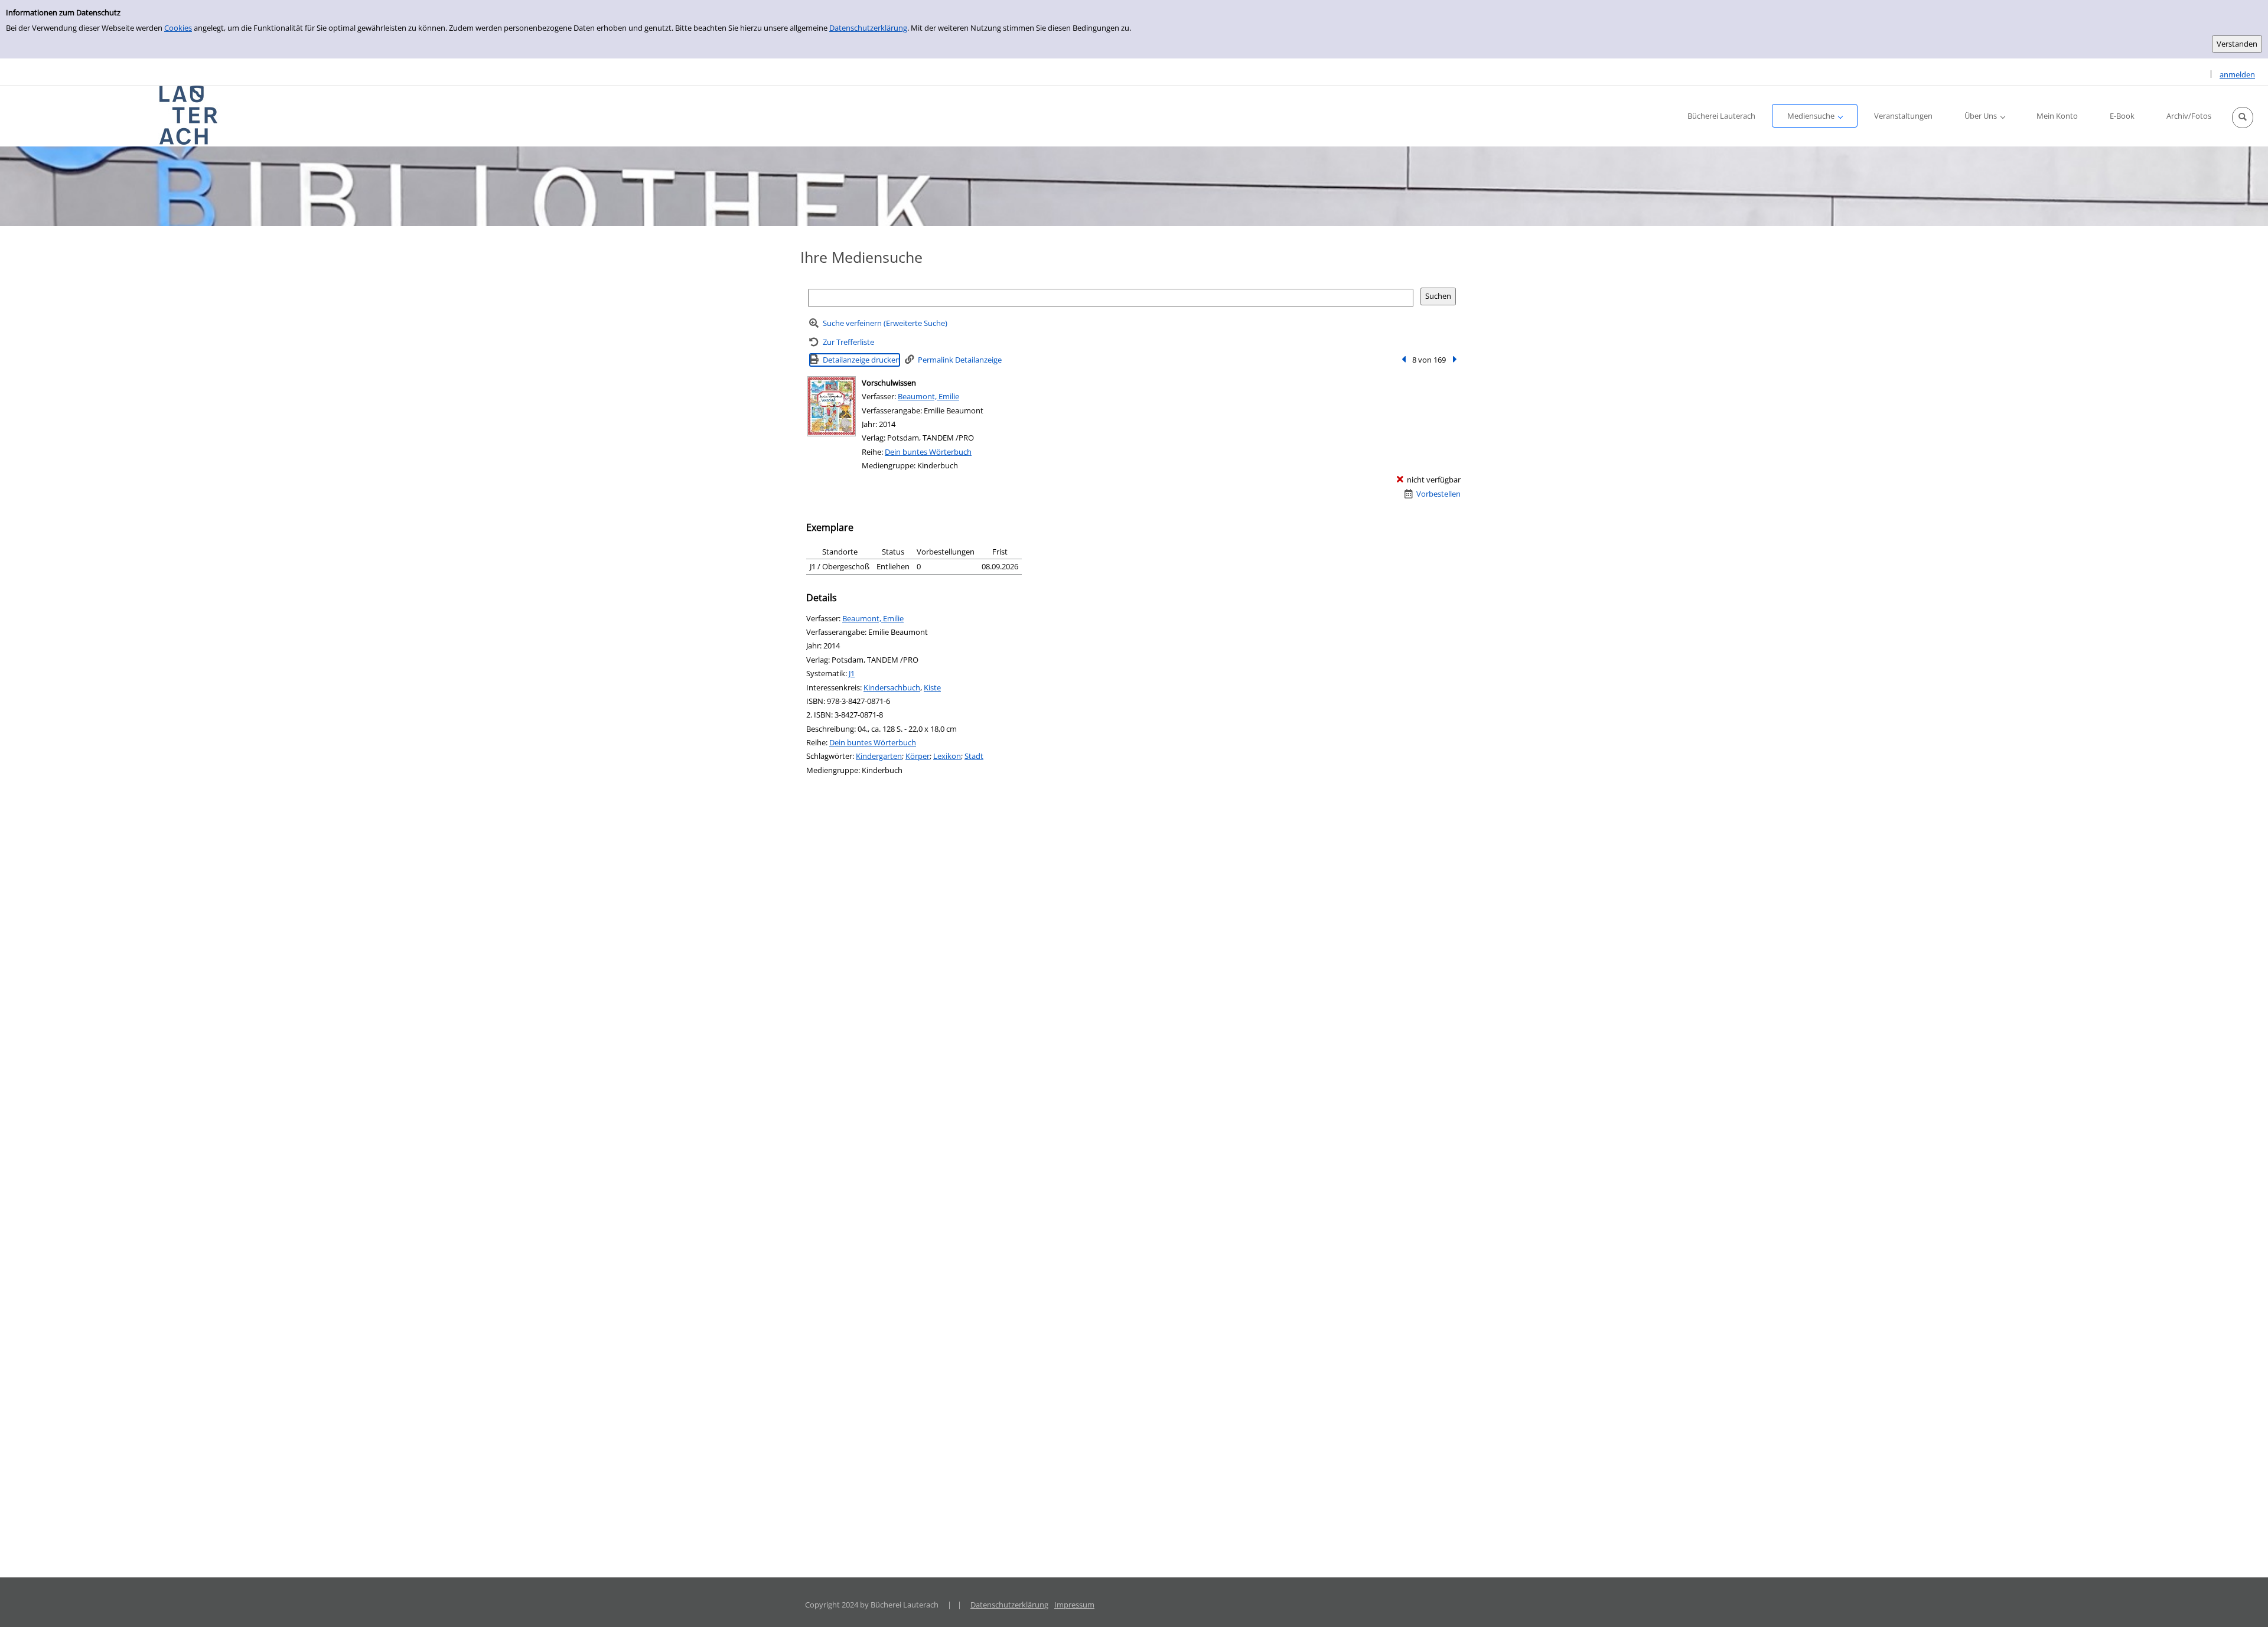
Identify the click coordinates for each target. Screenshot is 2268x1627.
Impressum (1074, 1605)
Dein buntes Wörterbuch (928, 452)
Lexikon (947, 756)
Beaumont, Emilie (928, 396)
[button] (2243, 118)
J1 (852, 673)
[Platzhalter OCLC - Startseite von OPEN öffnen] (189, 115)
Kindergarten (879, 756)
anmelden (2237, 74)
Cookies (178, 28)
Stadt (974, 756)
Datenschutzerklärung (868, 28)
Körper (918, 756)
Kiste (932, 687)
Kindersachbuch (892, 687)
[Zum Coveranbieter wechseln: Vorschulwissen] (832, 406)
